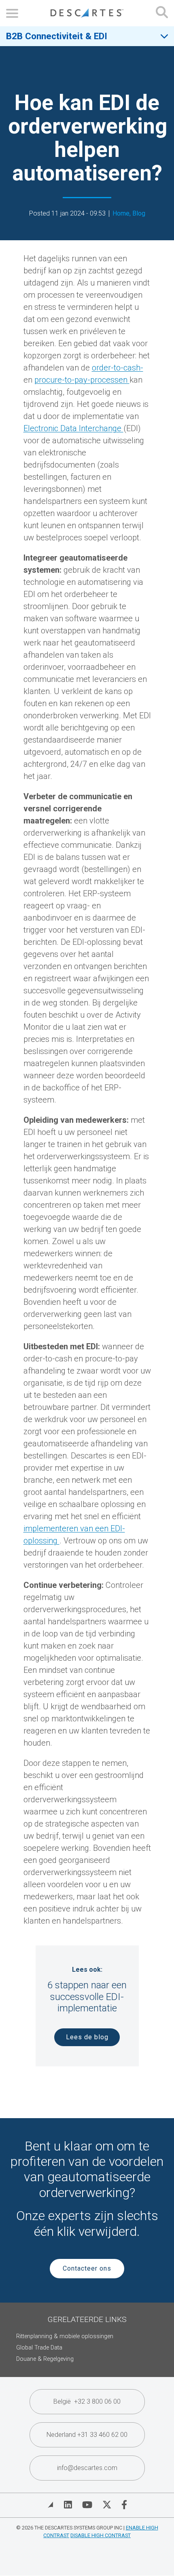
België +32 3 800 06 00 (87, 2401)
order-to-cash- (118, 368)
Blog (139, 213)
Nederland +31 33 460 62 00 (87, 2435)
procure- (50, 380)
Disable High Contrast (101, 2535)
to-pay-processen (97, 380)
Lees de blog (87, 2037)
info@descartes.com (87, 2468)
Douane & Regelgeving (45, 2359)
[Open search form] (162, 13)
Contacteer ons (87, 2268)
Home (121, 213)
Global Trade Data (39, 2348)
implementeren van (59, 1528)
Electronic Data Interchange (73, 428)
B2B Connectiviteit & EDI (57, 36)
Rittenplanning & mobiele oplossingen (65, 2336)
